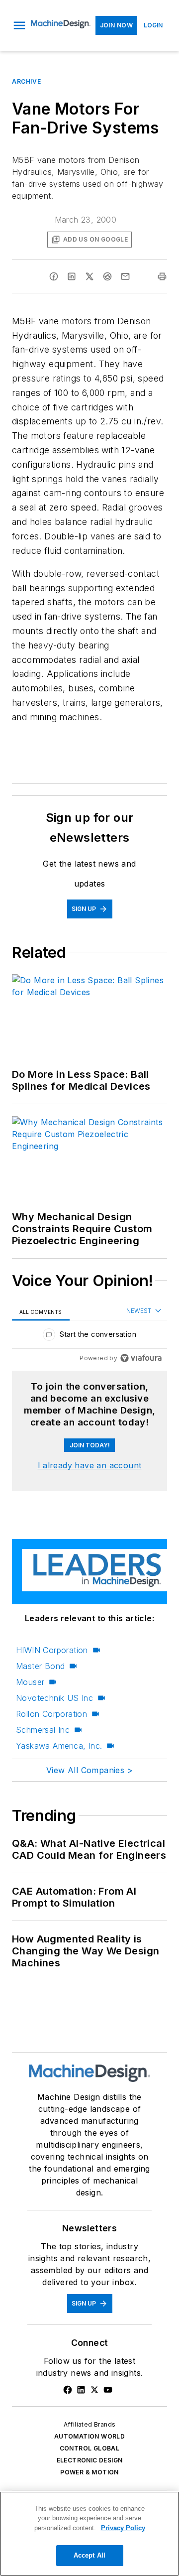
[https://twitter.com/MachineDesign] (94, 2390)
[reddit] (107, 276)
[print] (162, 276)
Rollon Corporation (51, 1714)
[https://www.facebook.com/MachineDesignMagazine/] (68, 2390)
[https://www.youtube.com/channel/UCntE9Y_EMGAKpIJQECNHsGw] (108, 2390)
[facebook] (54, 276)
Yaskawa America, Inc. (59, 1746)
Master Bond (40, 1666)
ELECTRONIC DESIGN (90, 2460)
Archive (26, 81)
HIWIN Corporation (52, 1650)
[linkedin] (72, 276)
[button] (19, 25)
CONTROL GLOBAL (90, 2448)
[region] (89, 1337)
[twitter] (89, 276)
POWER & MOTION (89, 2472)
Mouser (30, 1682)
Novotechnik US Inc (54, 1698)
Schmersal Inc (43, 1730)
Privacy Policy (123, 2528)
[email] (125, 276)
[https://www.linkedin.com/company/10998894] (81, 2390)
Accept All (89, 2555)
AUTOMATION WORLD (89, 2436)
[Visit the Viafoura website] (141, 1358)
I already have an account (90, 1465)
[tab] (41, 1312)
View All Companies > (89, 1770)
